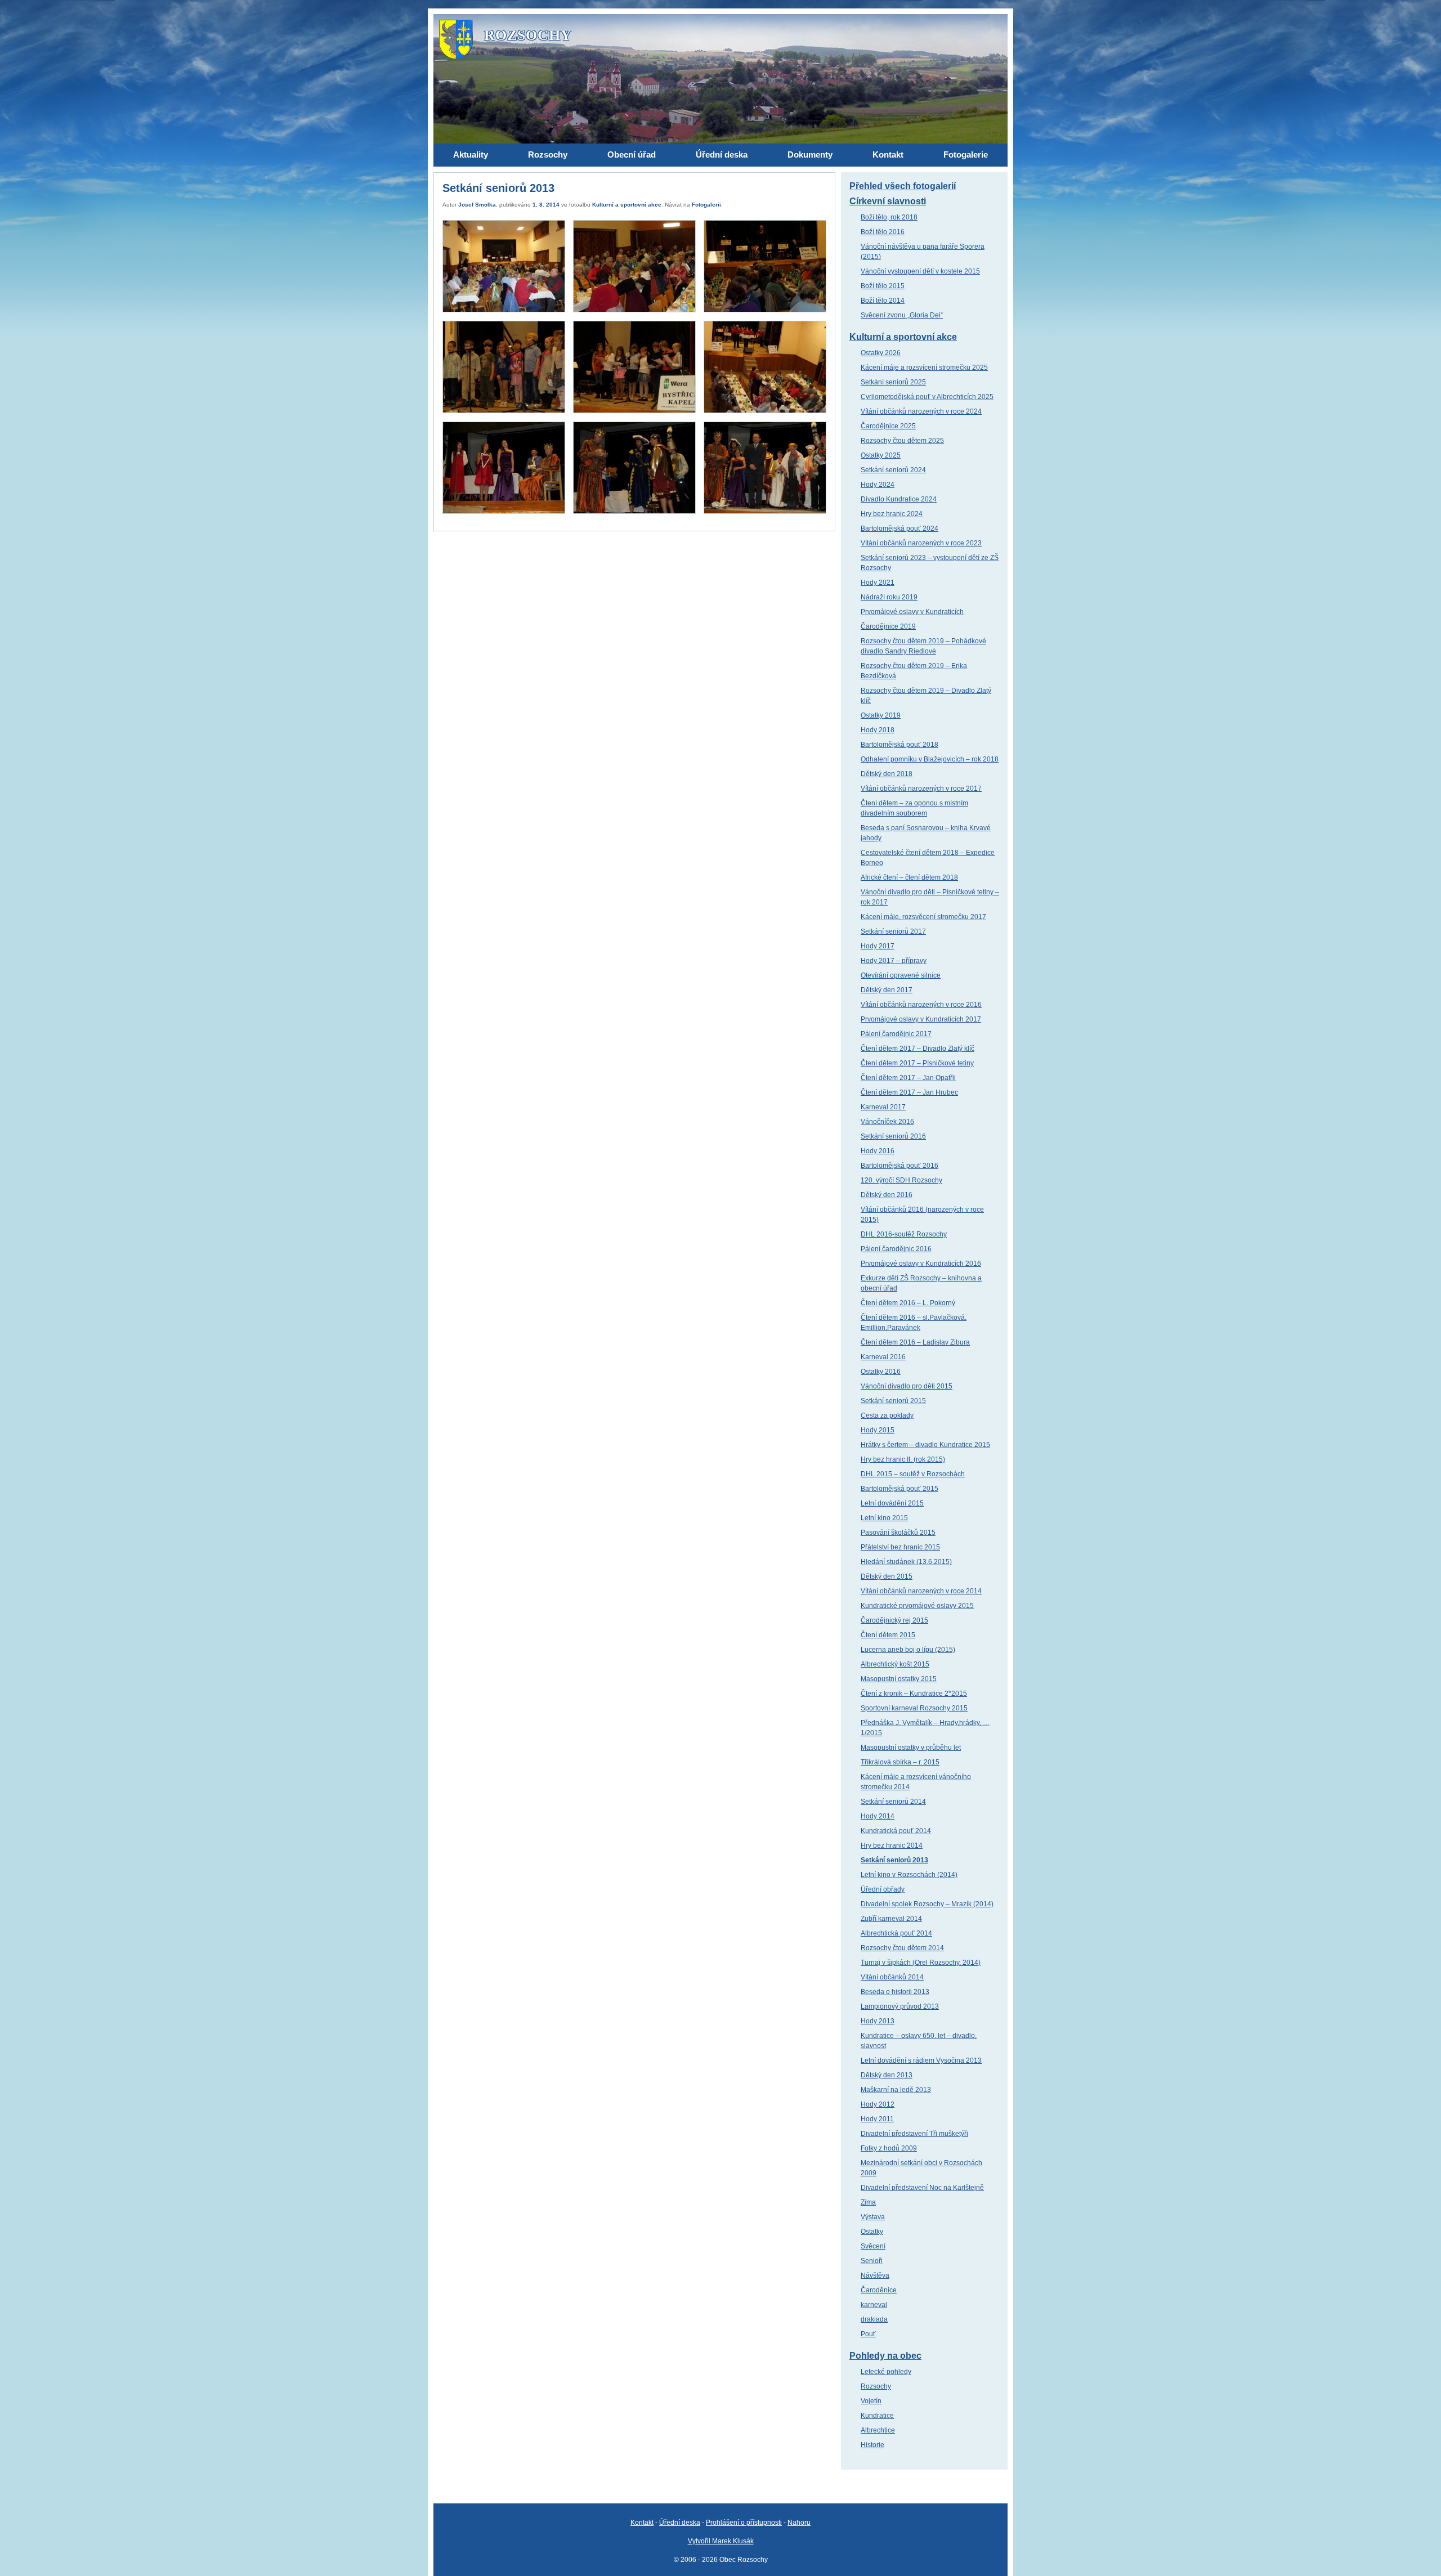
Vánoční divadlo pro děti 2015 (907, 1386)
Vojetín (871, 2401)
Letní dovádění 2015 (892, 1503)
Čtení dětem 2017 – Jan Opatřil (908, 1078)
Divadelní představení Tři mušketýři (914, 2134)
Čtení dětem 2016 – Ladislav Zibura (915, 1342)
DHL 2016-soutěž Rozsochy (904, 1234)
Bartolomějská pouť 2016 (899, 1166)
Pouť (868, 2334)
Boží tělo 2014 (883, 301)
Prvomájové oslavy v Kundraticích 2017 (921, 1019)
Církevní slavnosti (888, 201)
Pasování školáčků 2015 (898, 1533)
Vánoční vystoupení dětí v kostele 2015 (920, 271)
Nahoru (799, 2523)
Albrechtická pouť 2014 (896, 1933)
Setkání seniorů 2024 (893, 470)
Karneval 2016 (883, 1357)
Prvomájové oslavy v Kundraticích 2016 (921, 1264)
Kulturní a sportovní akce (627, 205)
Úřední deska (680, 2523)
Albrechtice (878, 2430)
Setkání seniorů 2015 (893, 1401)
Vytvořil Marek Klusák (721, 2541)
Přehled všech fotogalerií (903, 186)
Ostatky (872, 2232)
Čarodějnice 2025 (888, 426)
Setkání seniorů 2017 (893, 931)
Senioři (872, 2261)
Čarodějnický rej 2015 (894, 1620)
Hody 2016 (878, 1151)
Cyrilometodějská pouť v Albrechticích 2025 (927, 397)
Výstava (873, 2217)
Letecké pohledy (886, 2372)
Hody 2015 (878, 1430)
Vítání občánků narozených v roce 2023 (921, 543)
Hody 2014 (878, 1816)
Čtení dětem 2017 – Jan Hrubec (909, 1092)
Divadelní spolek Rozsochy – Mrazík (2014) (927, 1904)
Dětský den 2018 (887, 774)
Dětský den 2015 (887, 1576)
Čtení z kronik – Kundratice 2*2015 (914, 1694)
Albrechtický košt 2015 (895, 1664)
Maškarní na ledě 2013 (896, 2090)
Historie (872, 2445)
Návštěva (875, 2275)
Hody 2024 (878, 485)
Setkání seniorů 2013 (894, 1860)
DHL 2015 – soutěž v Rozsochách (913, 1474)
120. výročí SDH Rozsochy (901, 1180)
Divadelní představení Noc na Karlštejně (922, 2188)
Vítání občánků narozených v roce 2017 (921, 789)
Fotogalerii (706, 205)
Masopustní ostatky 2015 (899, 1679)
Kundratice (877, 2416)
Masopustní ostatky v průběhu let (911, 1748)
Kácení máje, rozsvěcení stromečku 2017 (923, 917)
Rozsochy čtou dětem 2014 (902, 1948)
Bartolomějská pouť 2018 (899, 745)
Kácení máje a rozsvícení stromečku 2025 (924, 368)
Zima (868, 2202)
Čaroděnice (879, 2290)
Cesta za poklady (887, 1415)
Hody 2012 (878, 2104)
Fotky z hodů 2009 (889, 2148)
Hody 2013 (878, 2021)
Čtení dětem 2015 (888, 1635)
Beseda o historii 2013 (895, 1992)
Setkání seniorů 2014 (893, 1802)
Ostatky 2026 (881, 353)
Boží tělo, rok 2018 (889, 217)
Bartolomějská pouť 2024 (899, 528)
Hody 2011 (877, 2119)
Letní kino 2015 (884, 1518)
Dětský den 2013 (887, 2075)
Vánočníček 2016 (887, 1122)
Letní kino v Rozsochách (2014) (909, 1875)
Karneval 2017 (883, 1107)
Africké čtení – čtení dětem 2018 (909, 877)
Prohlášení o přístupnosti (744, 2523)
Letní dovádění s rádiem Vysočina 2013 (921, 2060)
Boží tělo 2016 (883, 232)
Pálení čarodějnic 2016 (896, 1249)
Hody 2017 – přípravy (894, 961)
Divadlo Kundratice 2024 (899, 499)
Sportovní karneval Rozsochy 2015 (914, 1708)
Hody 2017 (878, 946)
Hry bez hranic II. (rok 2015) (903, 1459)
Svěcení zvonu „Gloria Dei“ (902, 315)
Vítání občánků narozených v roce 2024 (921, 411)
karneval (874, 2305)
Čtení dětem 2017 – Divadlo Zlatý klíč (918, 1049)
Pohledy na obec (885, 2356)
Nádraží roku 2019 (889, 597)
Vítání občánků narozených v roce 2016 (921, 1005)
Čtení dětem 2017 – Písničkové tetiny (917, 1063)
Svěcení (873, 2246)
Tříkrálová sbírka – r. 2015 (900, 1762)
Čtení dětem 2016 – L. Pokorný (908, 1303)
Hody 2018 (878, 730)
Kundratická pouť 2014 (896, 1831)
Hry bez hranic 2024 (892, 514)
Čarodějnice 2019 (888, 626)
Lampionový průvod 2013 (900, 2006)
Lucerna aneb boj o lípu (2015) (908, 1650)
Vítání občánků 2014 (892, 1977)
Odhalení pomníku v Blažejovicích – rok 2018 (930, 759)
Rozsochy (876, 2386)
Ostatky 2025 (881, 455)
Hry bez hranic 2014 (892, 1845)
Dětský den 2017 (887, 990)
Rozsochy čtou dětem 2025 (902, 441)
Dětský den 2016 (887, 1195)
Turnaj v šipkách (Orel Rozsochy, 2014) (921, 1963)
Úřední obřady (883, 1889)
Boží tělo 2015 (883, 286)
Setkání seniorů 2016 (893, 1136)
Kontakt (642, 2523)
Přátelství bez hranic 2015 (900, 1547)
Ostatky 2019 (881, 715)
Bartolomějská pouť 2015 (899, 1489)
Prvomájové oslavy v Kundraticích (912, 612)
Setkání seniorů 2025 (893, 382)
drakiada (874, 2319)
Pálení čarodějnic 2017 (896, 1034)
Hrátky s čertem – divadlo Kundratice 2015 (925, 1445)
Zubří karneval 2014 (891, 1919)
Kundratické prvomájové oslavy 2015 (917, 1606)
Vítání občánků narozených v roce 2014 (921, 1591)
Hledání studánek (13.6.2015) (906, 1562)
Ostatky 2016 (881, 1372)
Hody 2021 (878, 583)
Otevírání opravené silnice (901, 975)
